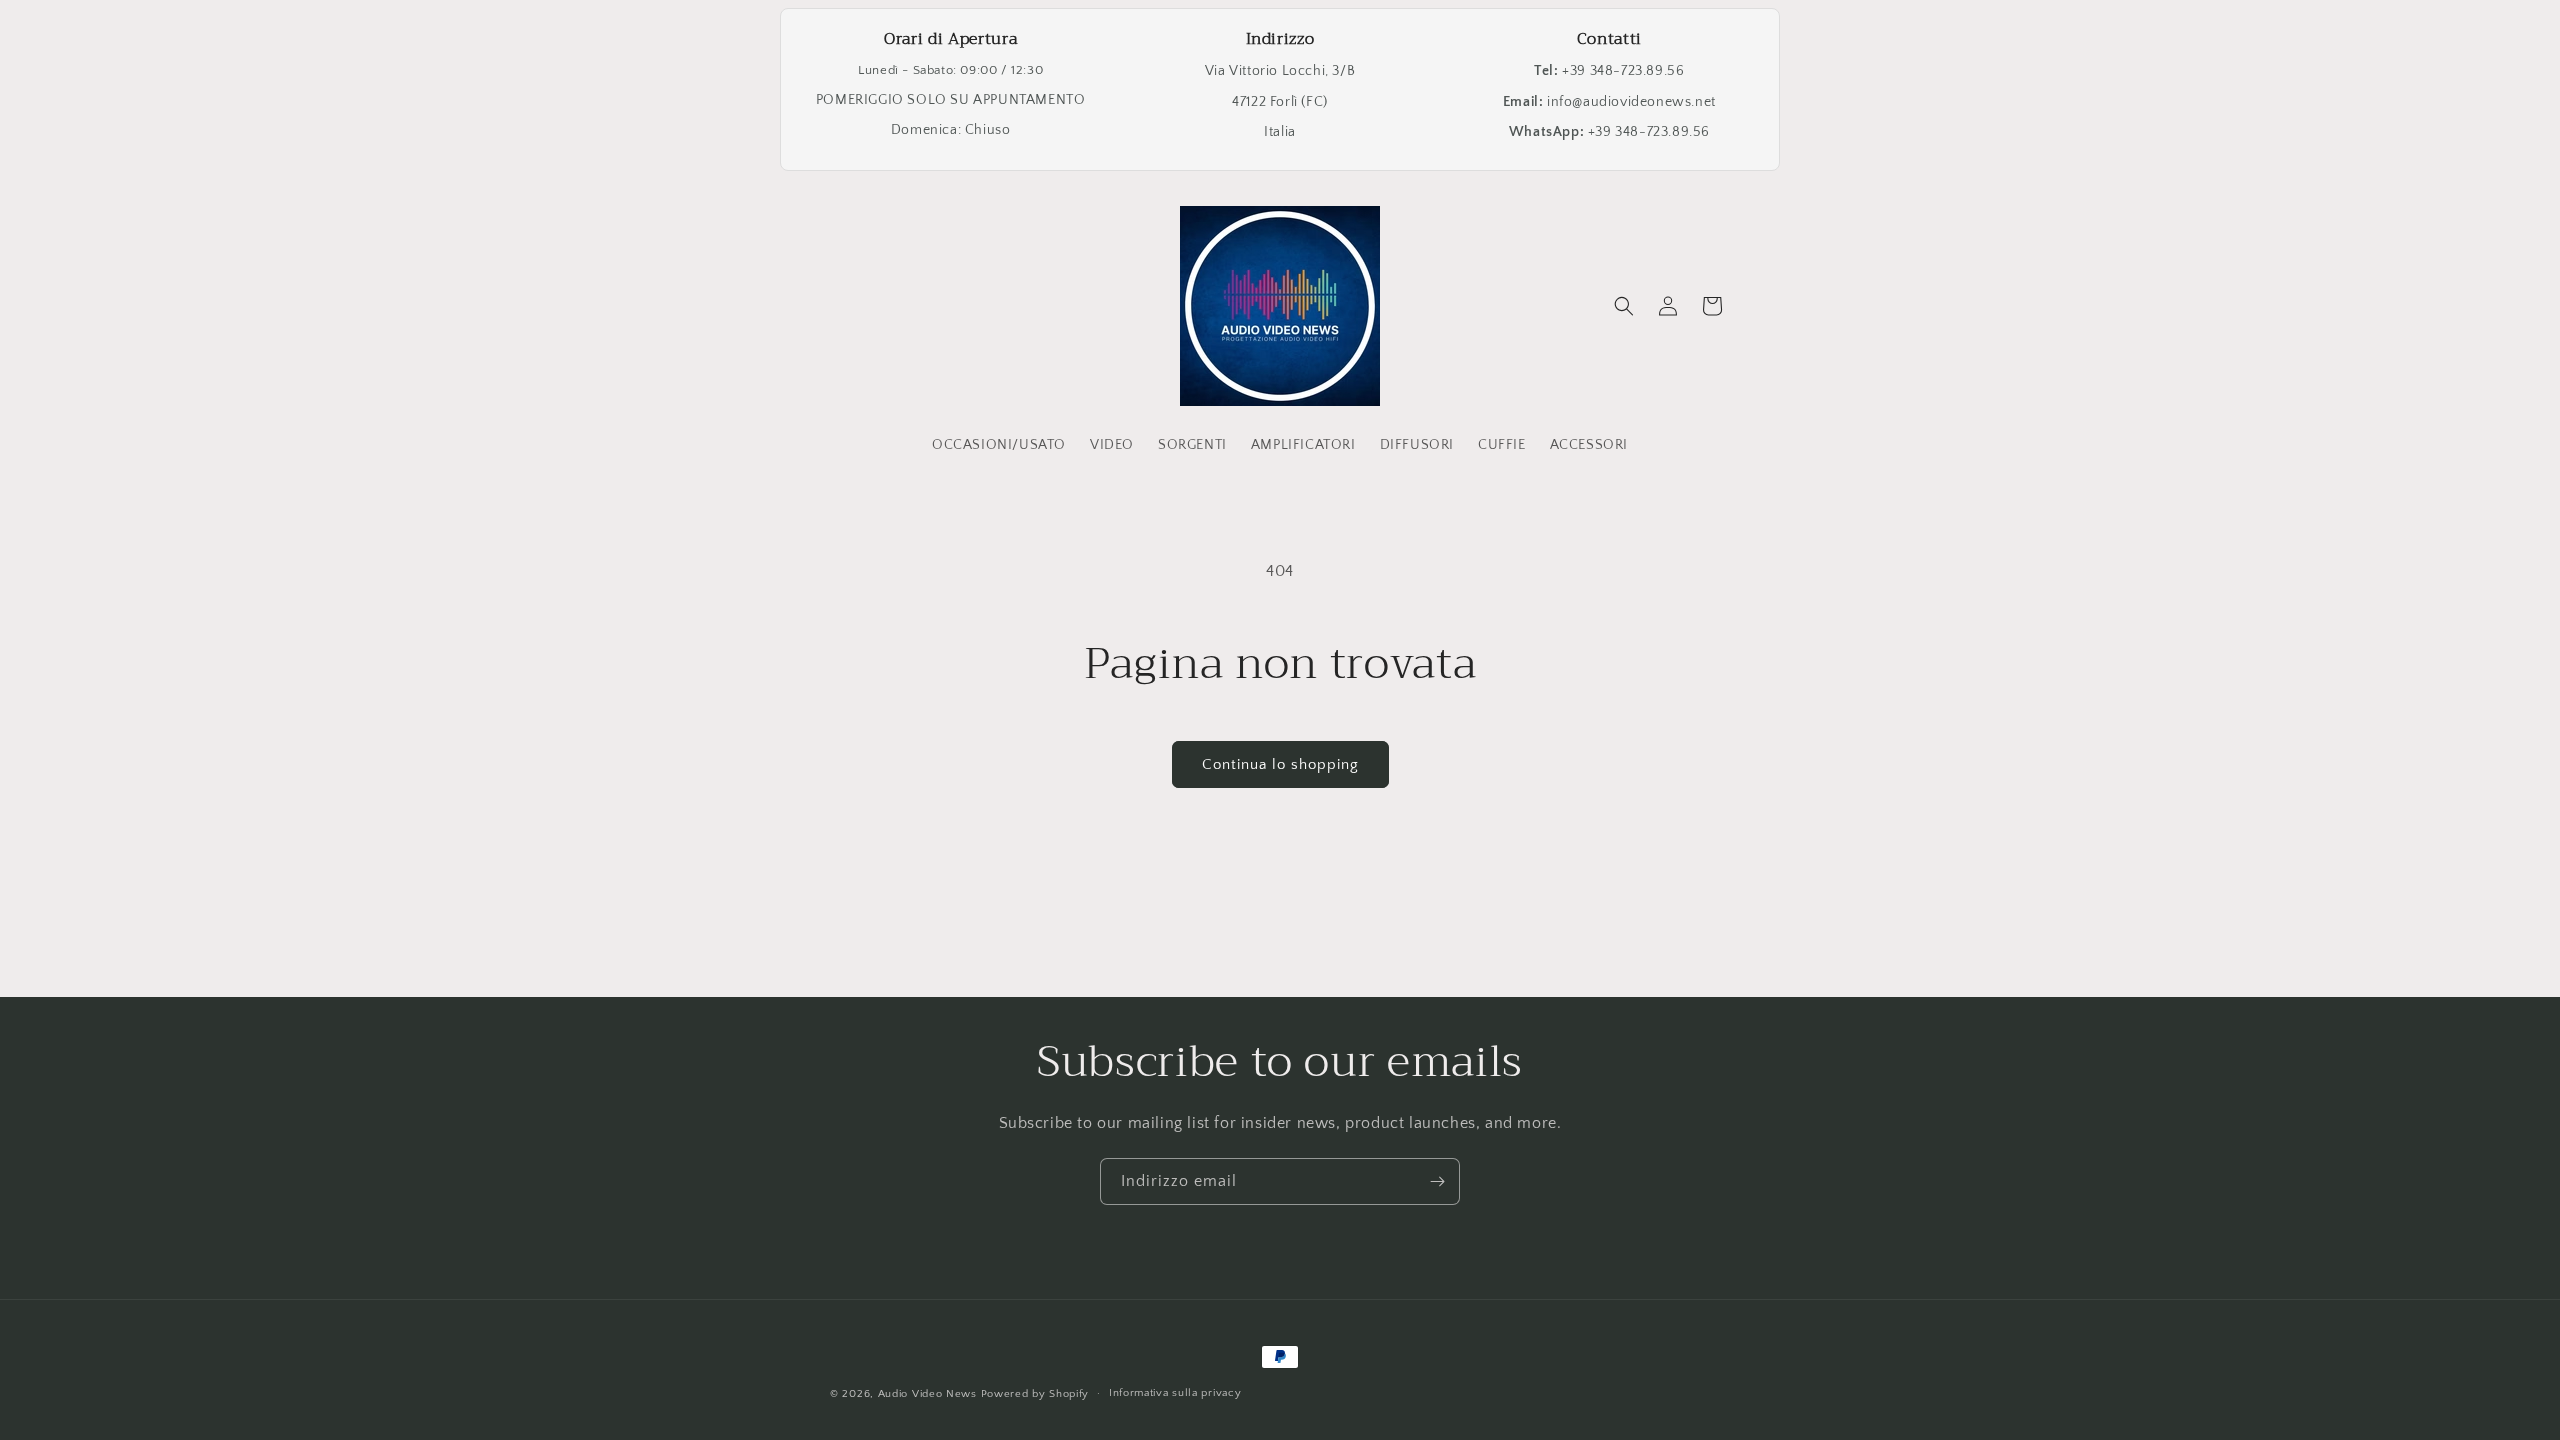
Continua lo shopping (1280, 764)
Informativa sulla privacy (1175, 1393)
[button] (1624, 306)
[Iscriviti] (1437, 1181)
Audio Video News (927, 1394)
